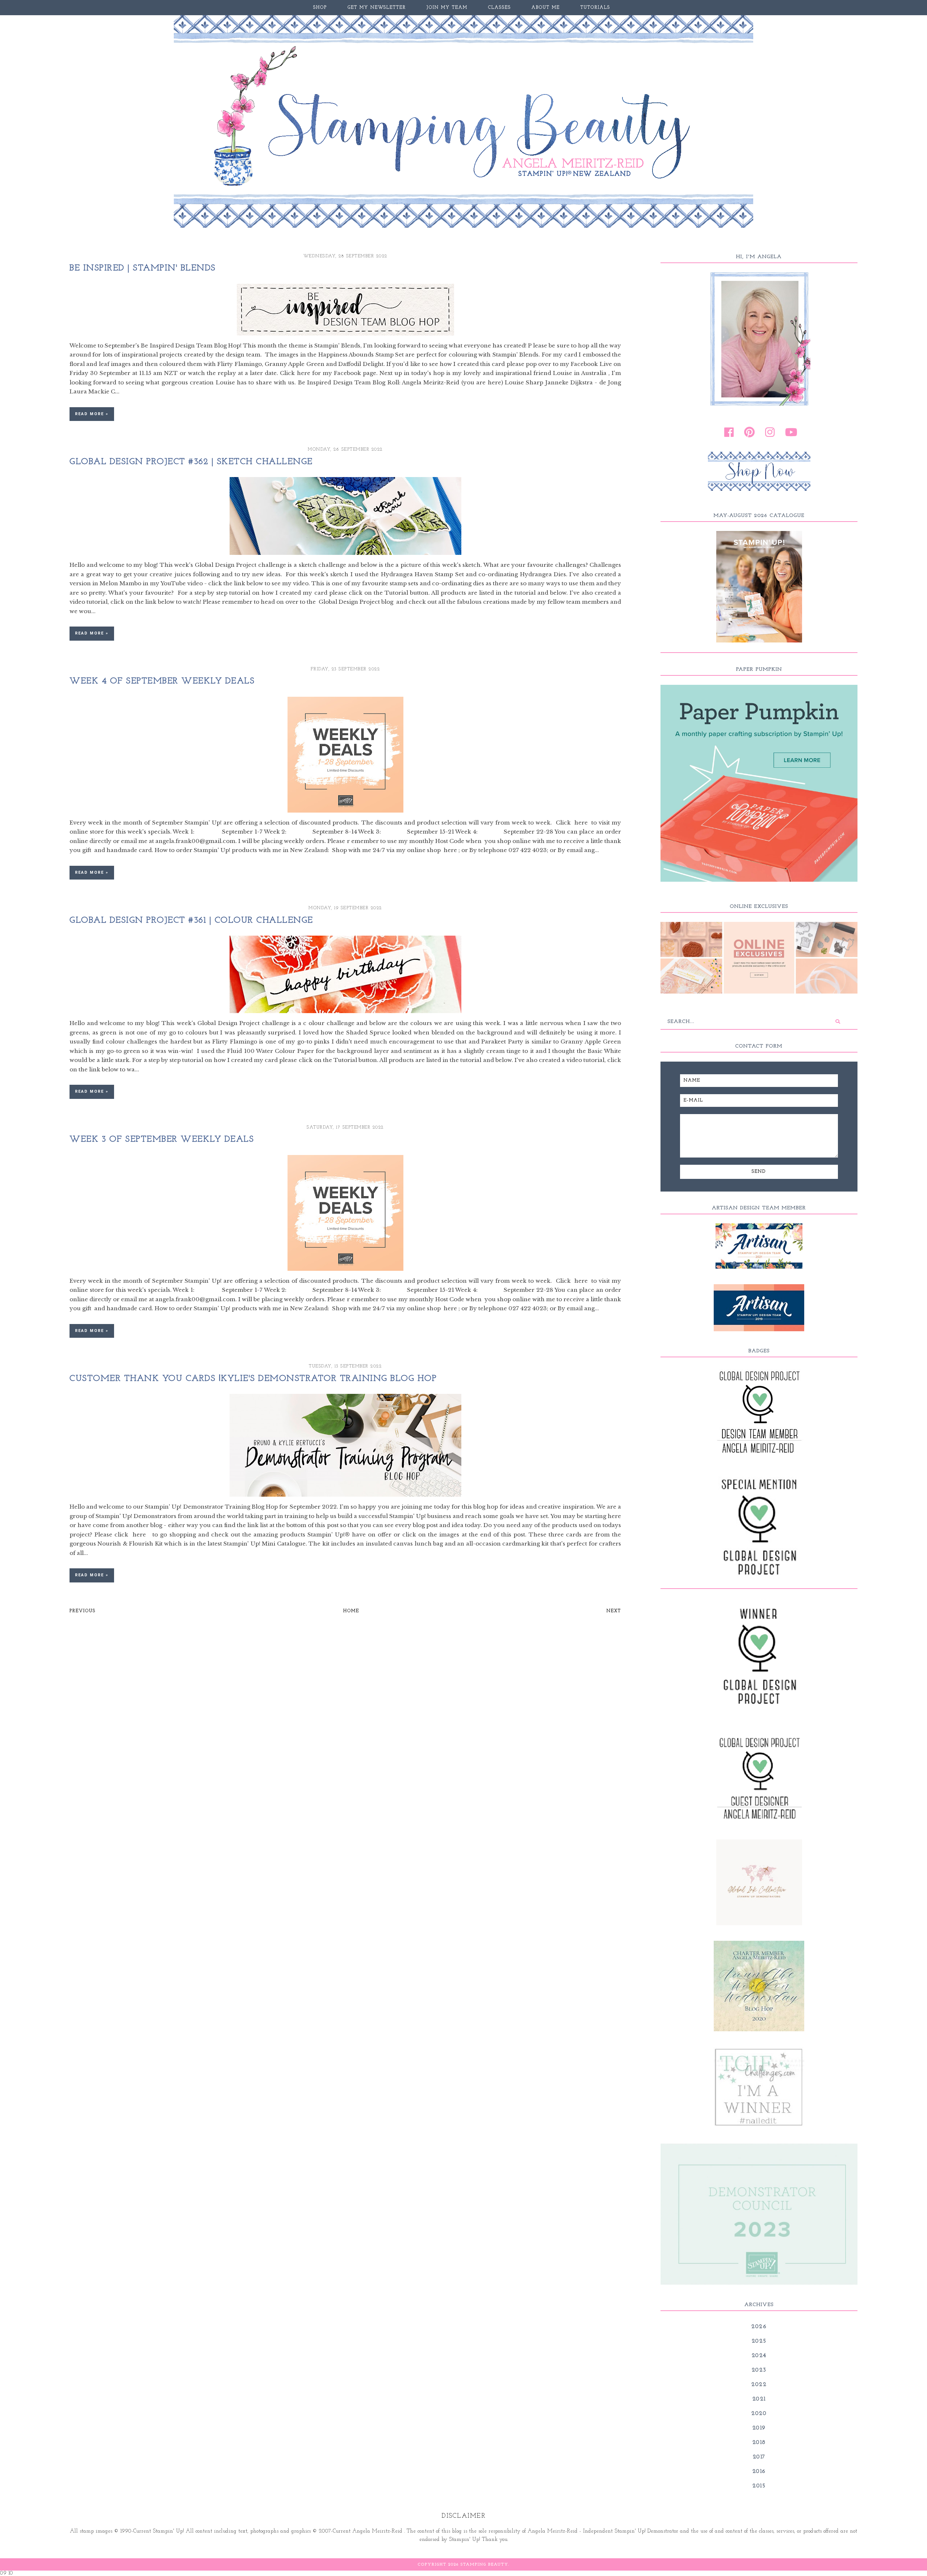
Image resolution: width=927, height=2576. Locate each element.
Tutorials (595, 8)
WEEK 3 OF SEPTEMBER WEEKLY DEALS (162, 1139)
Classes (500, 8)
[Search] (838, 1022)
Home (351, 1611)
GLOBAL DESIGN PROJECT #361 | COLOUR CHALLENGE (191, 920)
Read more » (92, 414)
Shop (320, 8)
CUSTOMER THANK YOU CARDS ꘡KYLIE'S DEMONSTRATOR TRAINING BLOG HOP (253, 1379)
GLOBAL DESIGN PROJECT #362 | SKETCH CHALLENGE (191, 462)
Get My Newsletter (377, 8)
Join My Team (447, 8)
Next (614, 1611)
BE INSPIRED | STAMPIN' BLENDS (143, 268)
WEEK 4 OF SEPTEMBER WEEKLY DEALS (162, 681)
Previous (83, 1611)
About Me (546, 8)
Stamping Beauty (484, 2565)
